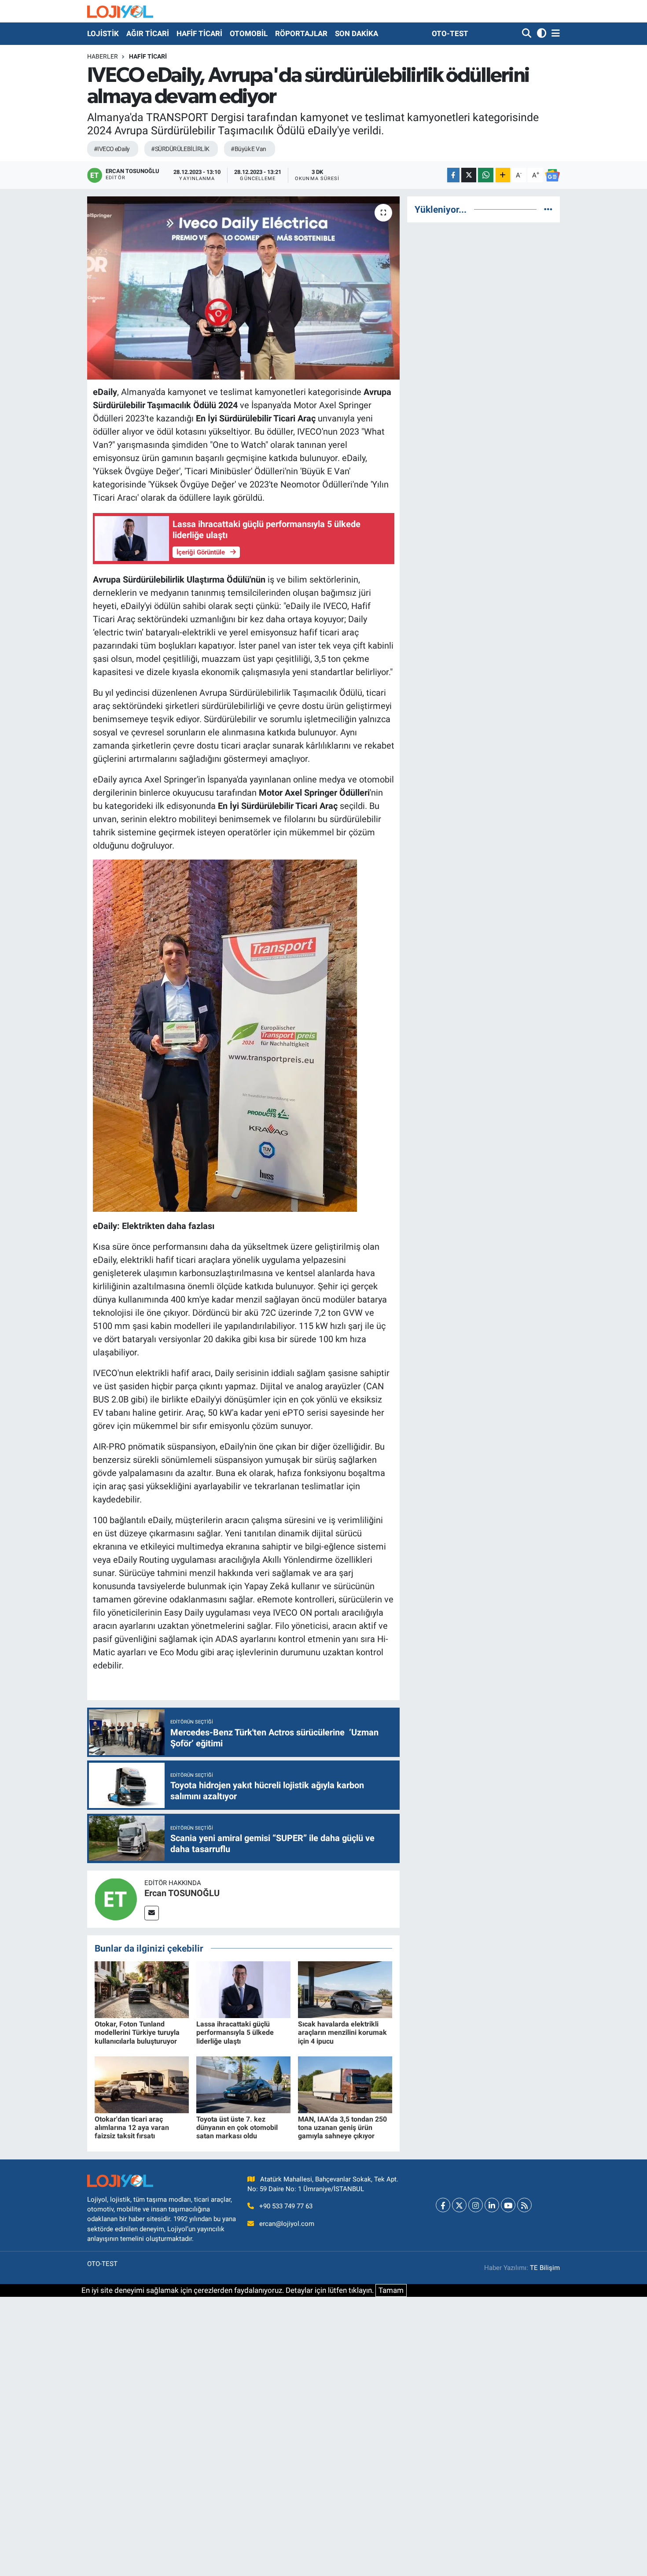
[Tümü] (548, 209)
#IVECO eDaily (112, 149)
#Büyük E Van (248, 149)
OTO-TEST (450, 33)
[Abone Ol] (552, 175)
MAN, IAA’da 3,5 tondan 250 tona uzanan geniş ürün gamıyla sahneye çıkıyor (342, 2128)
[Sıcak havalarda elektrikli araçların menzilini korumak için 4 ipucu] (345, 1989)
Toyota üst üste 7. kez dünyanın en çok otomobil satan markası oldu (237, 2128)
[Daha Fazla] (503, 175)
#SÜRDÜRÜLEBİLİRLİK (180, 149)
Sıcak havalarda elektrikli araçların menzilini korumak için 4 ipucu (342, 2032)
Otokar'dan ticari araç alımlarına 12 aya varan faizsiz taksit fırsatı (132, 2128)
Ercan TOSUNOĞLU (182, 1893)
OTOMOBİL (249, 33)
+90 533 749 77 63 (286, 2206)
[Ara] (528, 34)
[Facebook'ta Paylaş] (453, 175)
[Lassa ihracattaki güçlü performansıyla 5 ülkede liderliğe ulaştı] (243, 1989)
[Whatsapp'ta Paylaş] (486, 175)
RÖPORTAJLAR (301, 33)
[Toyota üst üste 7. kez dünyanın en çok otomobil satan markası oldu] (243, 2084)
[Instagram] (476, 2205)
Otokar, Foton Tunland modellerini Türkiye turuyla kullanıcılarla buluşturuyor (137, 2032)
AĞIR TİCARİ (148, 33)
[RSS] (524, 2205)
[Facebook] (443, 2205)
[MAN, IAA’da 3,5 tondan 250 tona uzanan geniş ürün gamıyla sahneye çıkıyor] (345, 2084)
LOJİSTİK (103, 33)
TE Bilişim (545, 2268)
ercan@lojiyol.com (287, 2224)
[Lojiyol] (120, 11)
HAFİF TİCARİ (199, 33)
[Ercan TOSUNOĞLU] (116, 1898)
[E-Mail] (152, 1913)
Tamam (391, 2290)
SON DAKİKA (357, 33)
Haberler (103, 56)
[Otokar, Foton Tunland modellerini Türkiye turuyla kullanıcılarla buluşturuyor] (142, 1989)
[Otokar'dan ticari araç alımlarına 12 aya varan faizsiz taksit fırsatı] (142, 2084)
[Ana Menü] (554, 34)
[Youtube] (508, 2205)
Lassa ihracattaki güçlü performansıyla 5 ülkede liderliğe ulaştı (235, 2032)
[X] (459, 2205)
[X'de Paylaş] (469, 175)
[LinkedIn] (492, 2205)
